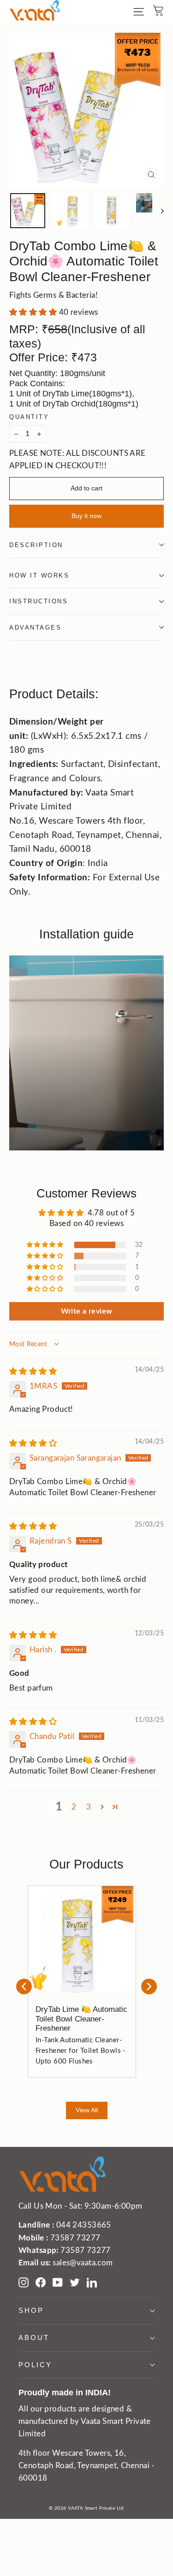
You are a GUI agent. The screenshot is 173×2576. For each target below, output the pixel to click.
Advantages (36, 628)
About (34, 2338)
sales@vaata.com (83, 2263)
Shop (31, 2311)
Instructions (39, 601)
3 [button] (89, 1807)
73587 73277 (75, 2238)
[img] (33, 1371)
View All (87, 2110)
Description (36, 545)
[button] (34, 312)
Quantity (29, 417)
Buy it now (86, 516)
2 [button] (74, 1807)
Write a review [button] (87, 1311)
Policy (35, 2365)
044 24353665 (84, 2225)
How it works (39, 575)
